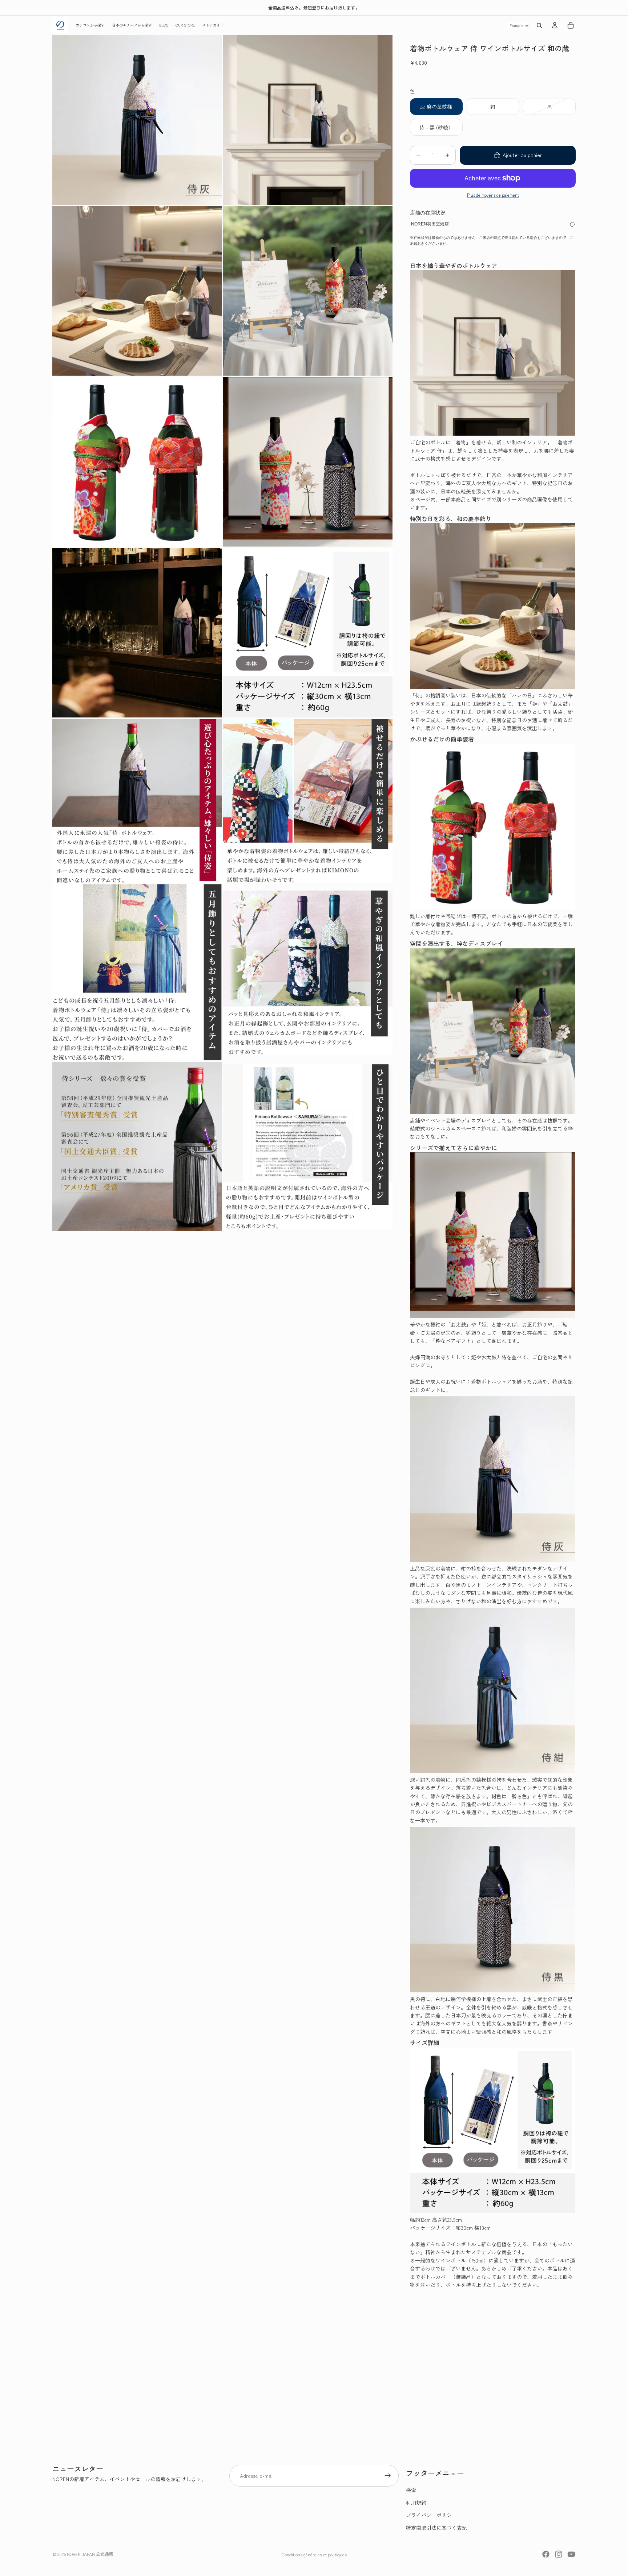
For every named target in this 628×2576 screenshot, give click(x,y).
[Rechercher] (539, 25)
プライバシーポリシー (431, 2515)
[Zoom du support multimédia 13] (137, 1147)
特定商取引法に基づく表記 (436, 2528)
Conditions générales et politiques (314, 2554)
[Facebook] (546, 2554)
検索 (411, 2490)
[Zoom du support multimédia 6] (308, 462)
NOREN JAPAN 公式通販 (90, 2554)
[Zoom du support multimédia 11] (137, 972)
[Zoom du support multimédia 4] (308, 291)
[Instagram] (559, 2554)
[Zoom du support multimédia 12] (308, 972)
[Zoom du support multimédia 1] (137, 120)
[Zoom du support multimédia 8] (308, 633)
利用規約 (416, 2503)
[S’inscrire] (388, 2476)
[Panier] (571, 25)
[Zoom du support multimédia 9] (137, 801)
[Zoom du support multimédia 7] (137, 633)
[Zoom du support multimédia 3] (137, 291)
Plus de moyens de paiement (493, 195)
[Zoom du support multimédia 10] (308, 801)
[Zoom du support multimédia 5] (137, 462)
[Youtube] (571, 2554)
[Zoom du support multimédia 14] (308, 1147)
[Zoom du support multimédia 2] (308, 120)
